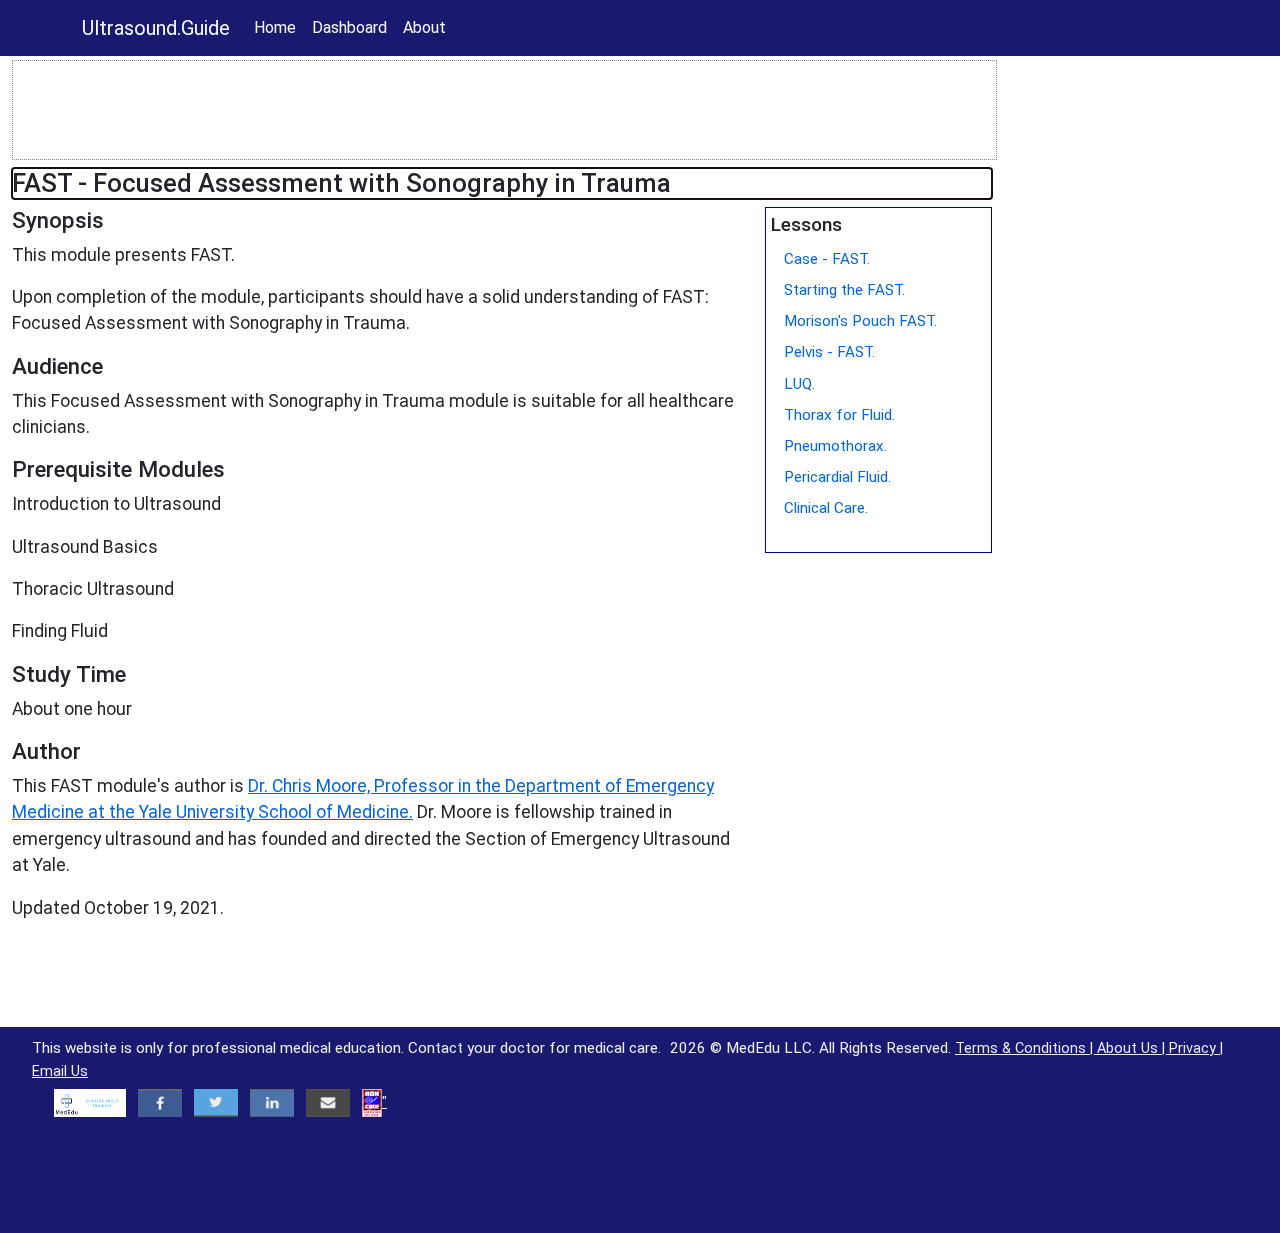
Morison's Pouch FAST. (860, 321)
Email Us (60, 1071)
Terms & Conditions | (1026, 1048)
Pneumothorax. (835, 446)
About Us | (1133, 1048)
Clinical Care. (826, 508)
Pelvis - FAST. (829, 352)
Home (275, 27)
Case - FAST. (827, 259)
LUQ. (799, 384)
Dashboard (349, 27)
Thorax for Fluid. (839, 415)
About (424, 27)
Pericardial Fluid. (837, 477)
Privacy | (1196, 1048)
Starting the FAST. (844, 290)
